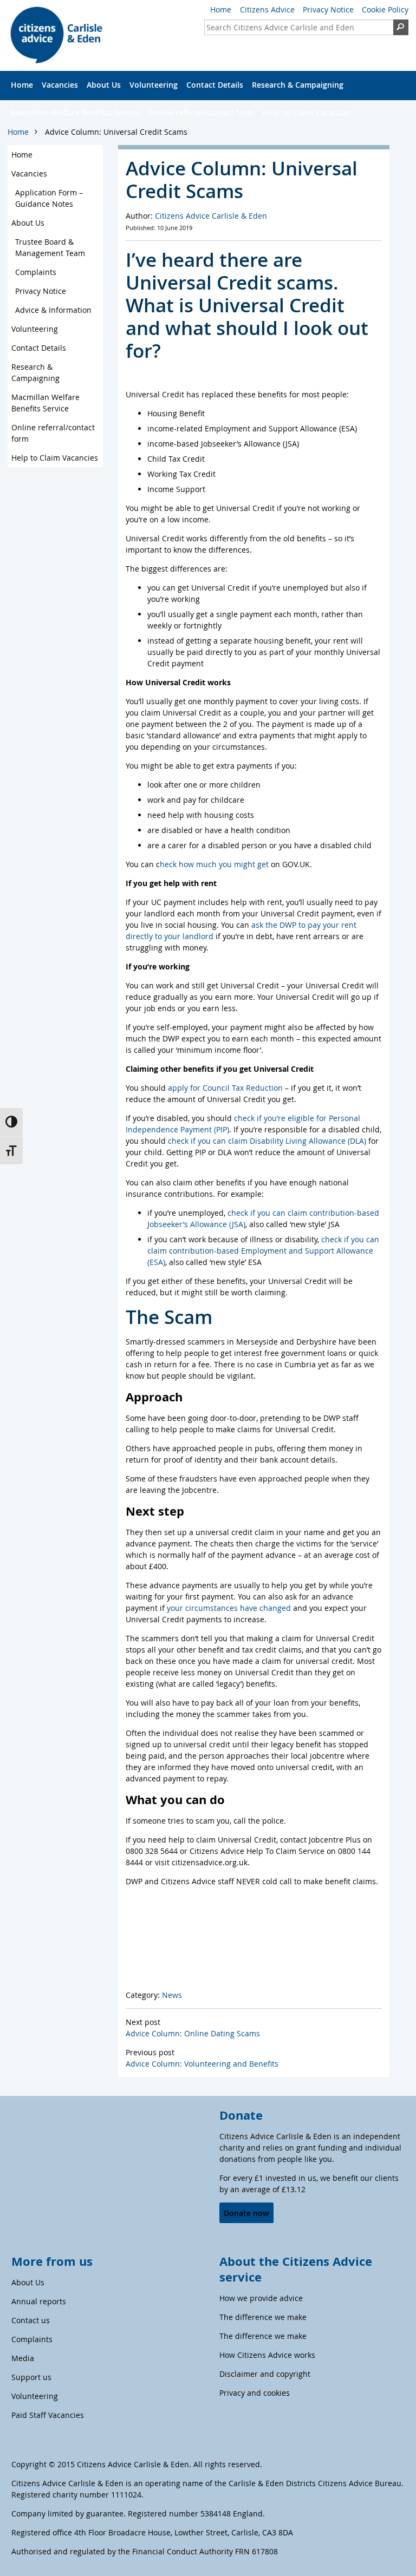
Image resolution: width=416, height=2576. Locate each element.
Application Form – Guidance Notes (49, 198)
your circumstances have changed (229, 1608)
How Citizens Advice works (267, 2355)
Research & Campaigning (298, 85)
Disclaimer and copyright (265, 2374)
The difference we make (263, 2317)
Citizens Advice (267, 9)
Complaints (36, 272)
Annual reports (39, 2301)
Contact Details (215, 85)
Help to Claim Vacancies (307, 112)
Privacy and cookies (255, 2393)
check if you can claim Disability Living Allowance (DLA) (267, 1141)
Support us (31, 2377)
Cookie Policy (385, 9)
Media (23, 2358)
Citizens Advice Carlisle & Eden (211, 216)
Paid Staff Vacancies (48, 2415)
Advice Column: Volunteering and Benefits (202, 2064)
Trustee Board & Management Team (50, 247)
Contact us (31, 2320)
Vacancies (60, 85)
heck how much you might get (214, 864)
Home (221, 9)
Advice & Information (53, 310)
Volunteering (154, 85)
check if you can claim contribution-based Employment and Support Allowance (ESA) (263, 1251)
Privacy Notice (328, 9)
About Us (104, 85)
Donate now (246, 2213)
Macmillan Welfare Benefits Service (76, 112)
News (172, 1995)
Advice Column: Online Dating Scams (193, 2033)
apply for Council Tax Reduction (225, 1088)
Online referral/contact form (201, 112)
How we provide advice (261, 2298)
